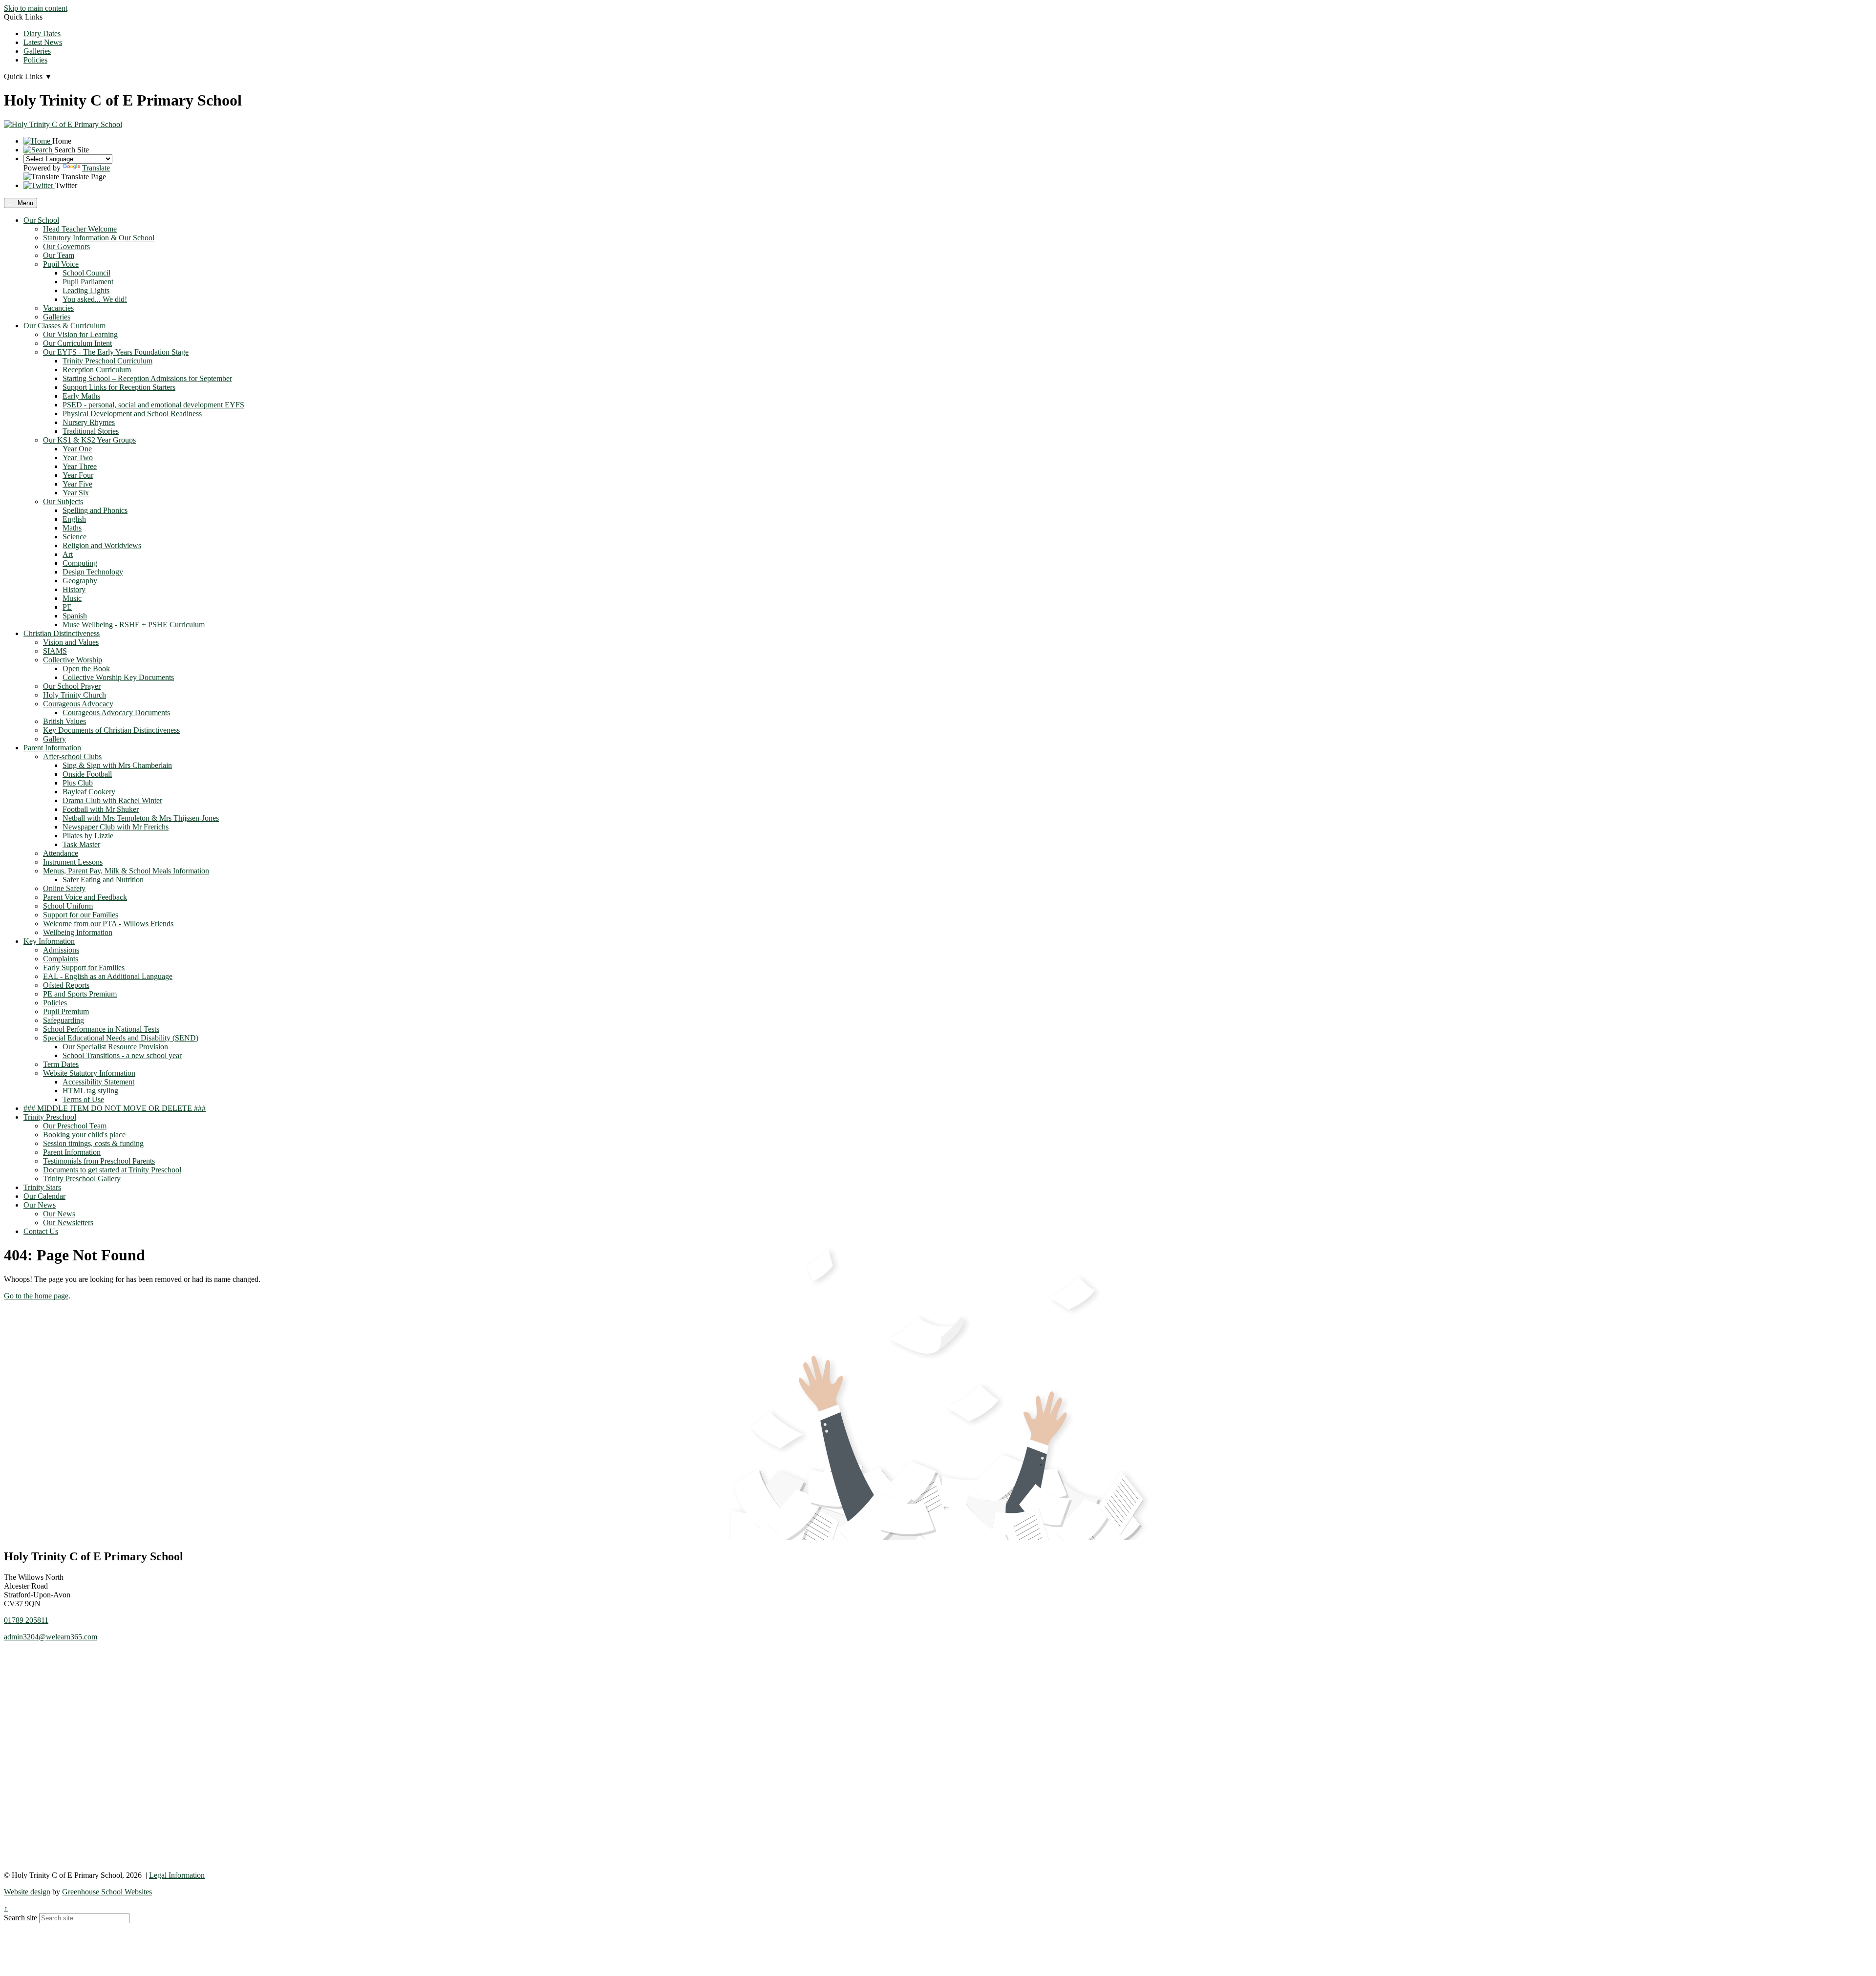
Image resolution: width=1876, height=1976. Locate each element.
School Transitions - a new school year (122, 1055)
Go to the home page (36, 1296)
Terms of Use (83, 1099)
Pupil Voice (61, 264)
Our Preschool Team (75, 1126)
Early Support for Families (84, 967)
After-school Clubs (72, 756)
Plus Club (78, 783)
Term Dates (61, 1064)
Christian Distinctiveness (62, 633)
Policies (35, 60)
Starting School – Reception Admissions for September (147, 378)
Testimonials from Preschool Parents (99, 1161)
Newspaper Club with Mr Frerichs (116, 827)
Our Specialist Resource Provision (115, 1047)
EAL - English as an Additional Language (108, 976)
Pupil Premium (66, 1011)
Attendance (61, 853)
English (74, 519)
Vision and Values (71, 642)
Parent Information (52, 748)
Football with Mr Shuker (101, 809)
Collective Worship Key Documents (118, 677)
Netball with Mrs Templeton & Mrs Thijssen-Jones (141, 818)
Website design (27, 1892)
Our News (40, 1205)
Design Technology (93, 572)
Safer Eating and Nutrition (103, 880)
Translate (96, 168)
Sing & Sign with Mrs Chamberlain (117, 765)
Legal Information (177, 1875)
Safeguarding (64, 1020)
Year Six (76, 493)
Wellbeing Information (78, 932)
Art (68, 554)
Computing (80, 563)
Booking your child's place (84, 1135)
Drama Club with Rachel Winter (112, 800)
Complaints (61, 959)
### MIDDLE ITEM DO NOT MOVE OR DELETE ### (115, 1108)
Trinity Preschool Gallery (82, 1179)
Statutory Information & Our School (99, 238)
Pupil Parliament (88, 282)
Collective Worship (73, 660)
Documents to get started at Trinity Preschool (112, 1170)
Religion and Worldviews (102, 545)
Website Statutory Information (89, 1073)
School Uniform (68, 906)
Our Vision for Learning (80, 334)
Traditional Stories (91, 431)
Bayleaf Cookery (89, 792)
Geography (80, 581)
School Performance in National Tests (101, 1029)
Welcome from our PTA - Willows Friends (108, 924)
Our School (41, 220)
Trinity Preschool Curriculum (107, 361)
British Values (64, 721)
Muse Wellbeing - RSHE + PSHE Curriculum (134, 625)
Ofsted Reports (66, 985)
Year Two (78, 457)
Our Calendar (44, 1196)
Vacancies (58, 308)
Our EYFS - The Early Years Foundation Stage (116, 352)
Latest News (43, 42)
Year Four (78, 475)
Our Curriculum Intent (77, 343)
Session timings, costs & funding (93, 1143)
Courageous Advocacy (78, 704)
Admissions (61, 950)
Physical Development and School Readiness (132, 414)
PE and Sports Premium (80, 994)
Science (75, 537)
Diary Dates (42, 33)
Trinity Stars (42, 1187)
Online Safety (64, 888)
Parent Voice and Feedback (85, 897)
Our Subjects (63, 501)
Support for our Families (81, 915)
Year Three (80, 466)
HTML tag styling (90, 1091)
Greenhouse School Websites (107, 1892)
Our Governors (66, 246)
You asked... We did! (95, 299)
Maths (72, 528)
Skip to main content (36, 8)
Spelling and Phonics (95, 510)
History (74, 589)
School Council (86, 273)
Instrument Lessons (73, 862)
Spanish (75, 616)
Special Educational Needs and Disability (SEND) (121, 1038)
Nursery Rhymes (89, 422)
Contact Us (41, 1231)
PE (67, 607)
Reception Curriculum (97, 370)
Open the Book (86, 669)
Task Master (81, 844)
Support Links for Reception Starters (119, 387)
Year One (77, 449)
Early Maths (81, 396)
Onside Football (87, 774)
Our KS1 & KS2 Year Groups (89, 440)
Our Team (59, 255)
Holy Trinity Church (75, 695)
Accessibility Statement (98, 1082)
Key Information (49, 941)
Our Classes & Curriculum (64, 326)
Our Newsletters (68, 1222)
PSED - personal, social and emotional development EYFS (153, 405)
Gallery (54, 739)
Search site (21, 1918)
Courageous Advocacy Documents (116, 712)
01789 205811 (26, 1620)
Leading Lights (86, 290)
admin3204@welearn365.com (51, 1637)
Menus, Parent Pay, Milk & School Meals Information (126, 871)
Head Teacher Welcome (80, 229)
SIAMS (55, 651)
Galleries (37, 51)
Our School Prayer (72, 686)
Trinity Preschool (50, 1117)
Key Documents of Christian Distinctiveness (111, 730)
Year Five (77, 484)
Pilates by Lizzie (88, 836)
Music (72, 598)
